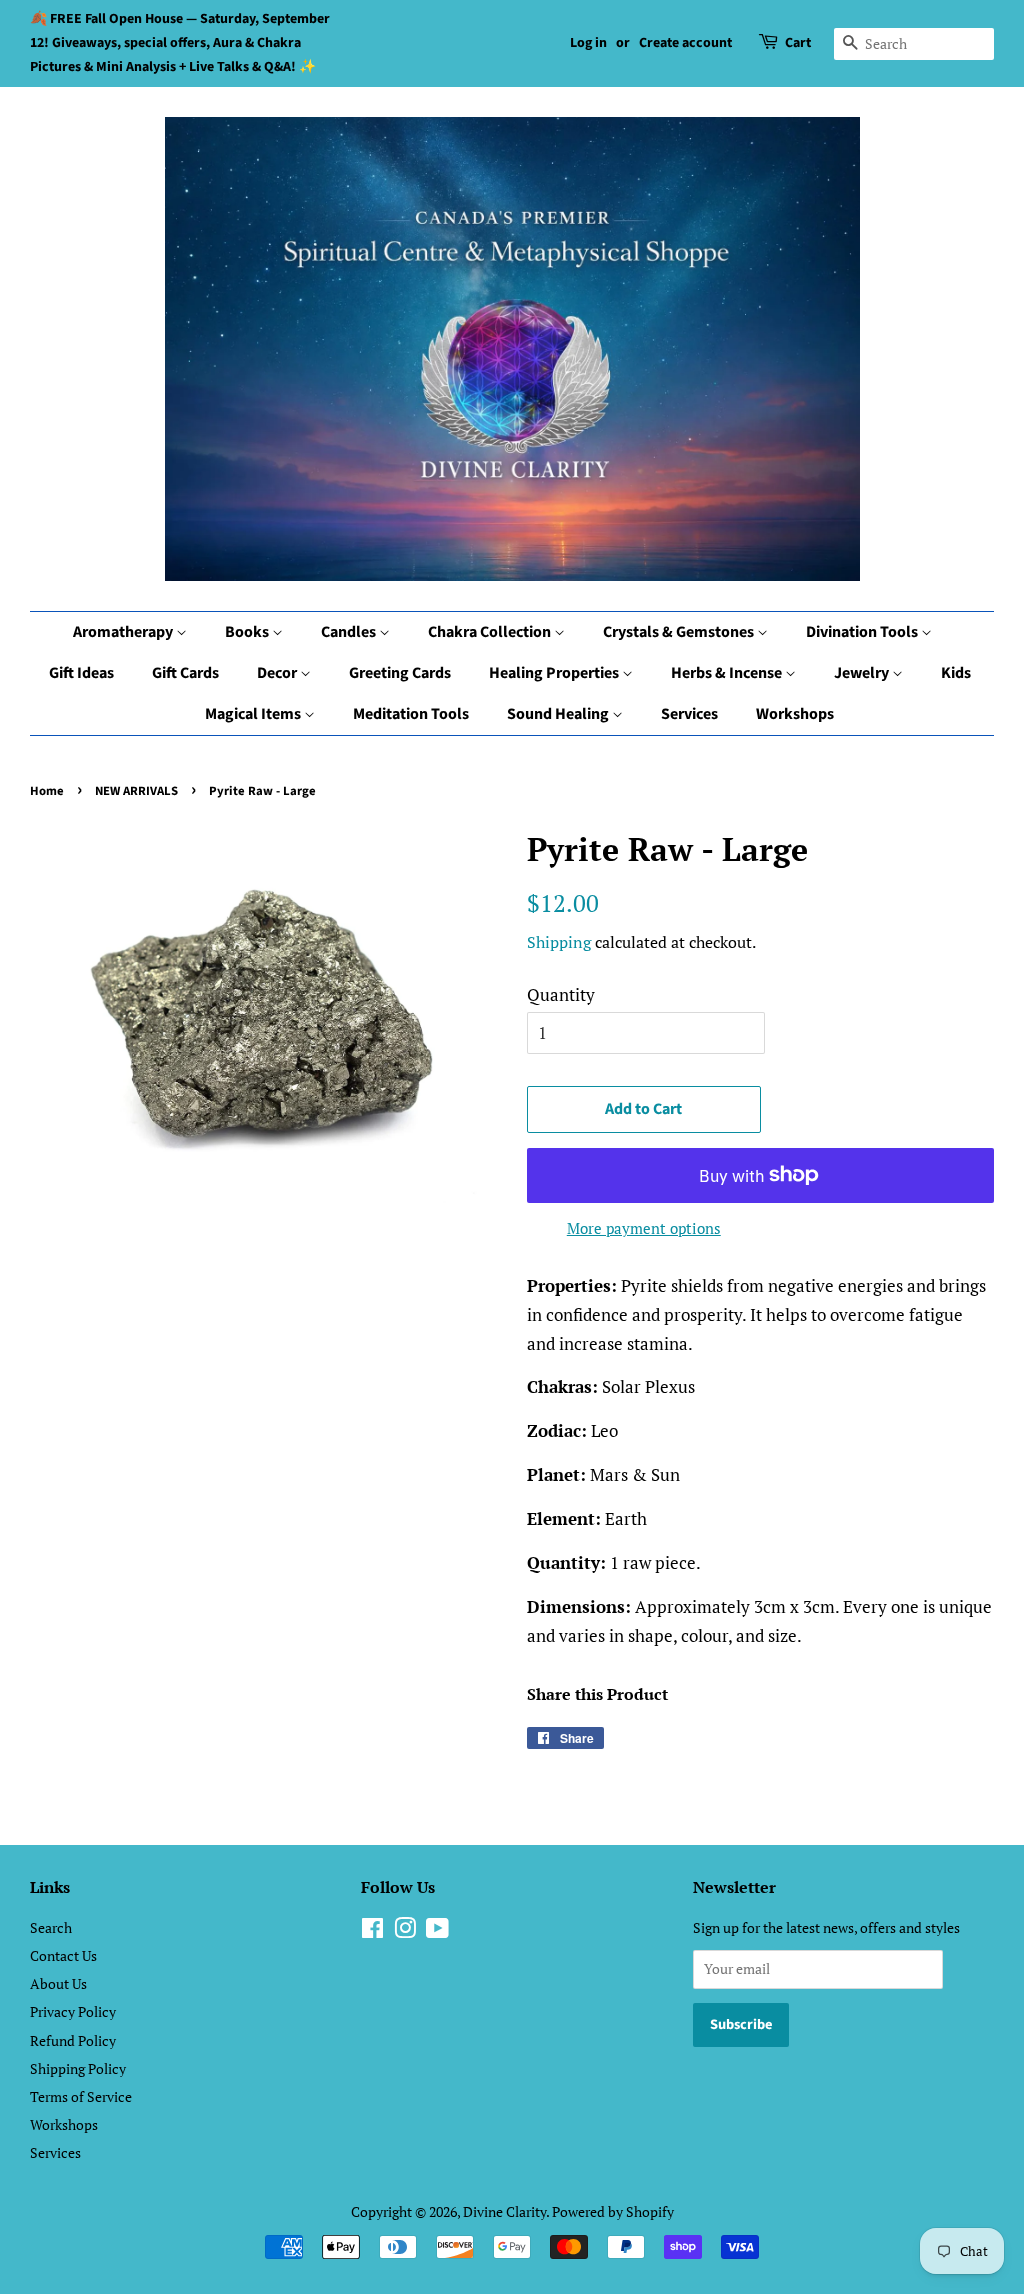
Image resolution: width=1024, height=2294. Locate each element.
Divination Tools (863, 632)
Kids (956, 673)
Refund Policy (73, 2040)
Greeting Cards (400, 673)
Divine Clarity (504, 2211)
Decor (278, 673)
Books (248, 632)
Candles (350, 632)
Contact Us (63, 1955)
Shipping (559, 942)
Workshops (795, 714)
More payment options (644, 1228)
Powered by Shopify (613, 2211)
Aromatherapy (124, 632)
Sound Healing (559, 714)
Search (51, 1927)
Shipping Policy (78, 2068)
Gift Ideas (81, 673)
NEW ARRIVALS (136, 791)
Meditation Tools (411, 714)
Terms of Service (81, 2096)
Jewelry (863, 673)
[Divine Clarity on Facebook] (372, 1931)
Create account (685, 43)
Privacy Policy (73, 2011)
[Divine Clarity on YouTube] (437, 1931)
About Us (58, 1983)
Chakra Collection (491, 632)
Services (689, 714)
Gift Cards (185, 673)
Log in (588, 43)
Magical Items (254, 714)
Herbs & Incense (728, 673)
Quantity (561, 994)
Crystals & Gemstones (680, 632)
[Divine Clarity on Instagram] (405, 1931)
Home (47, 791)
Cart (798, 43)
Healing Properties (555, 673)
